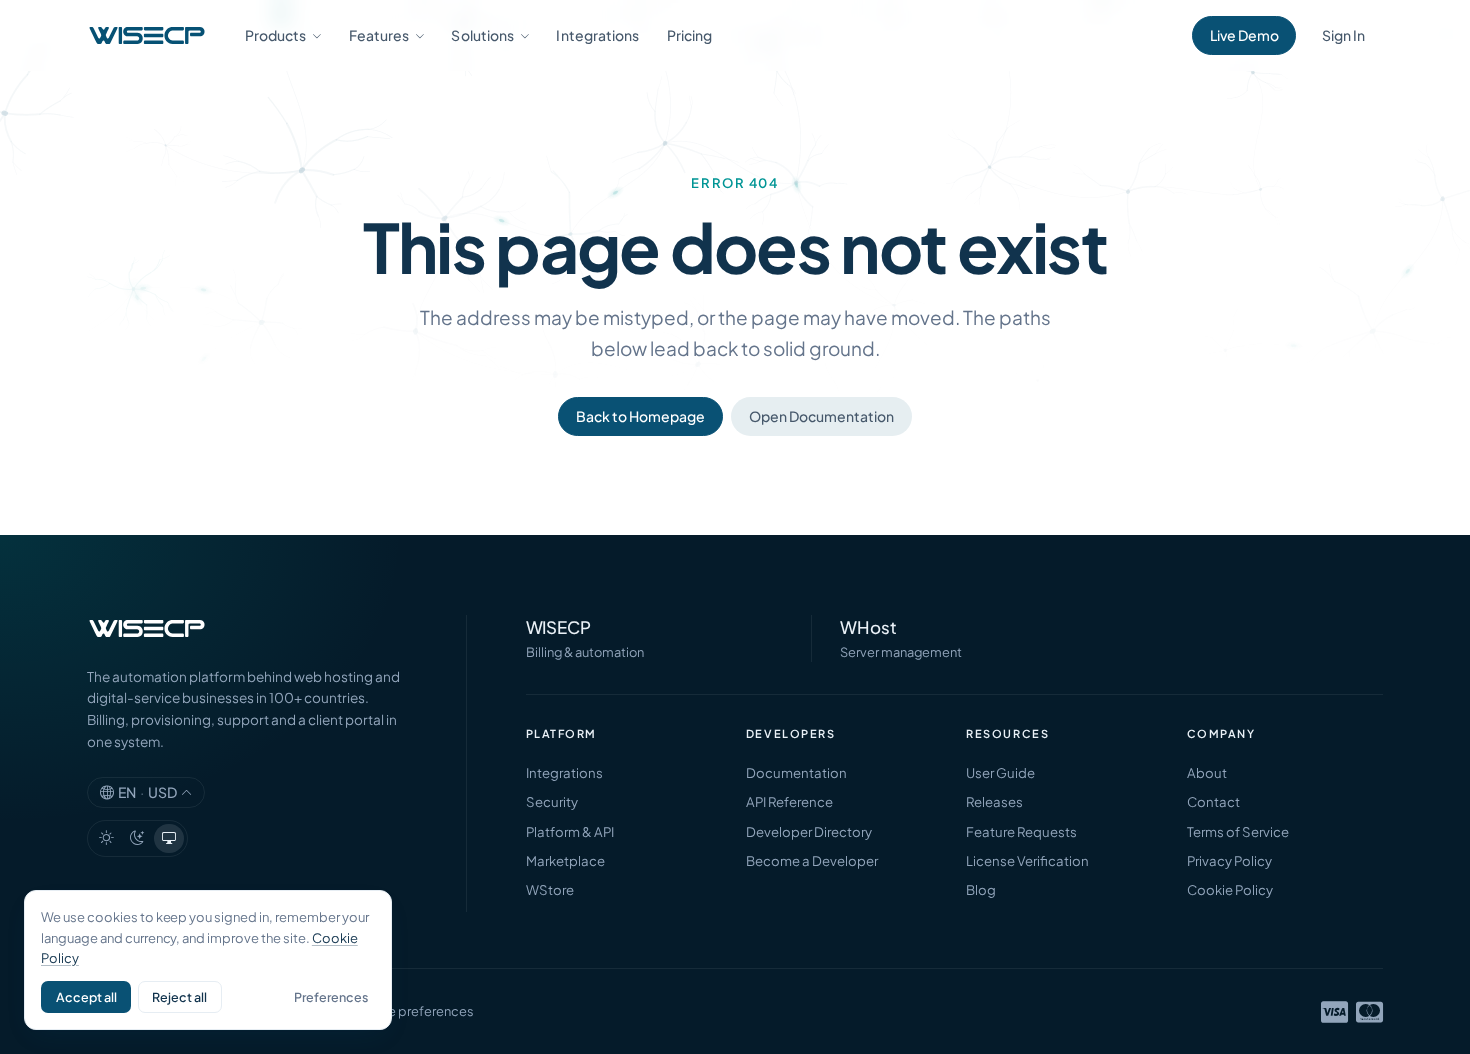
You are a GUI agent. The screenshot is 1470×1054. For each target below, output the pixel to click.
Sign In (1343, 35)
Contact (1213, 801)
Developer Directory (809, 831)
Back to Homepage (640, 416)
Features (379, 35)
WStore (550, 889)
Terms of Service (1238, 831)
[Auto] (169, 839)
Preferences (331, 997)
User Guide (1000, 772)
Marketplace (565, 860)
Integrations (597, 35)
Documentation (796, 772)
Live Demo (1244, 35)
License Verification (1027, 860)
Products (276, 35)
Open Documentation (821, 416)
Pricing (690, 35)
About (1207, 772)
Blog (981, 889)
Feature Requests (1021, 831)
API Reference (789, 801)
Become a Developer (812, 860)
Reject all (179, 997)
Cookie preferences (413, 1011)
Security (552, 801)
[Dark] (138, 839)
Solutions (482, 35)
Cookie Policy (1230, 889)
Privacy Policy (1229, 860)
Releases (994, 801)
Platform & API (570, 831)
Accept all (86, 997)
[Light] (106, 839)
